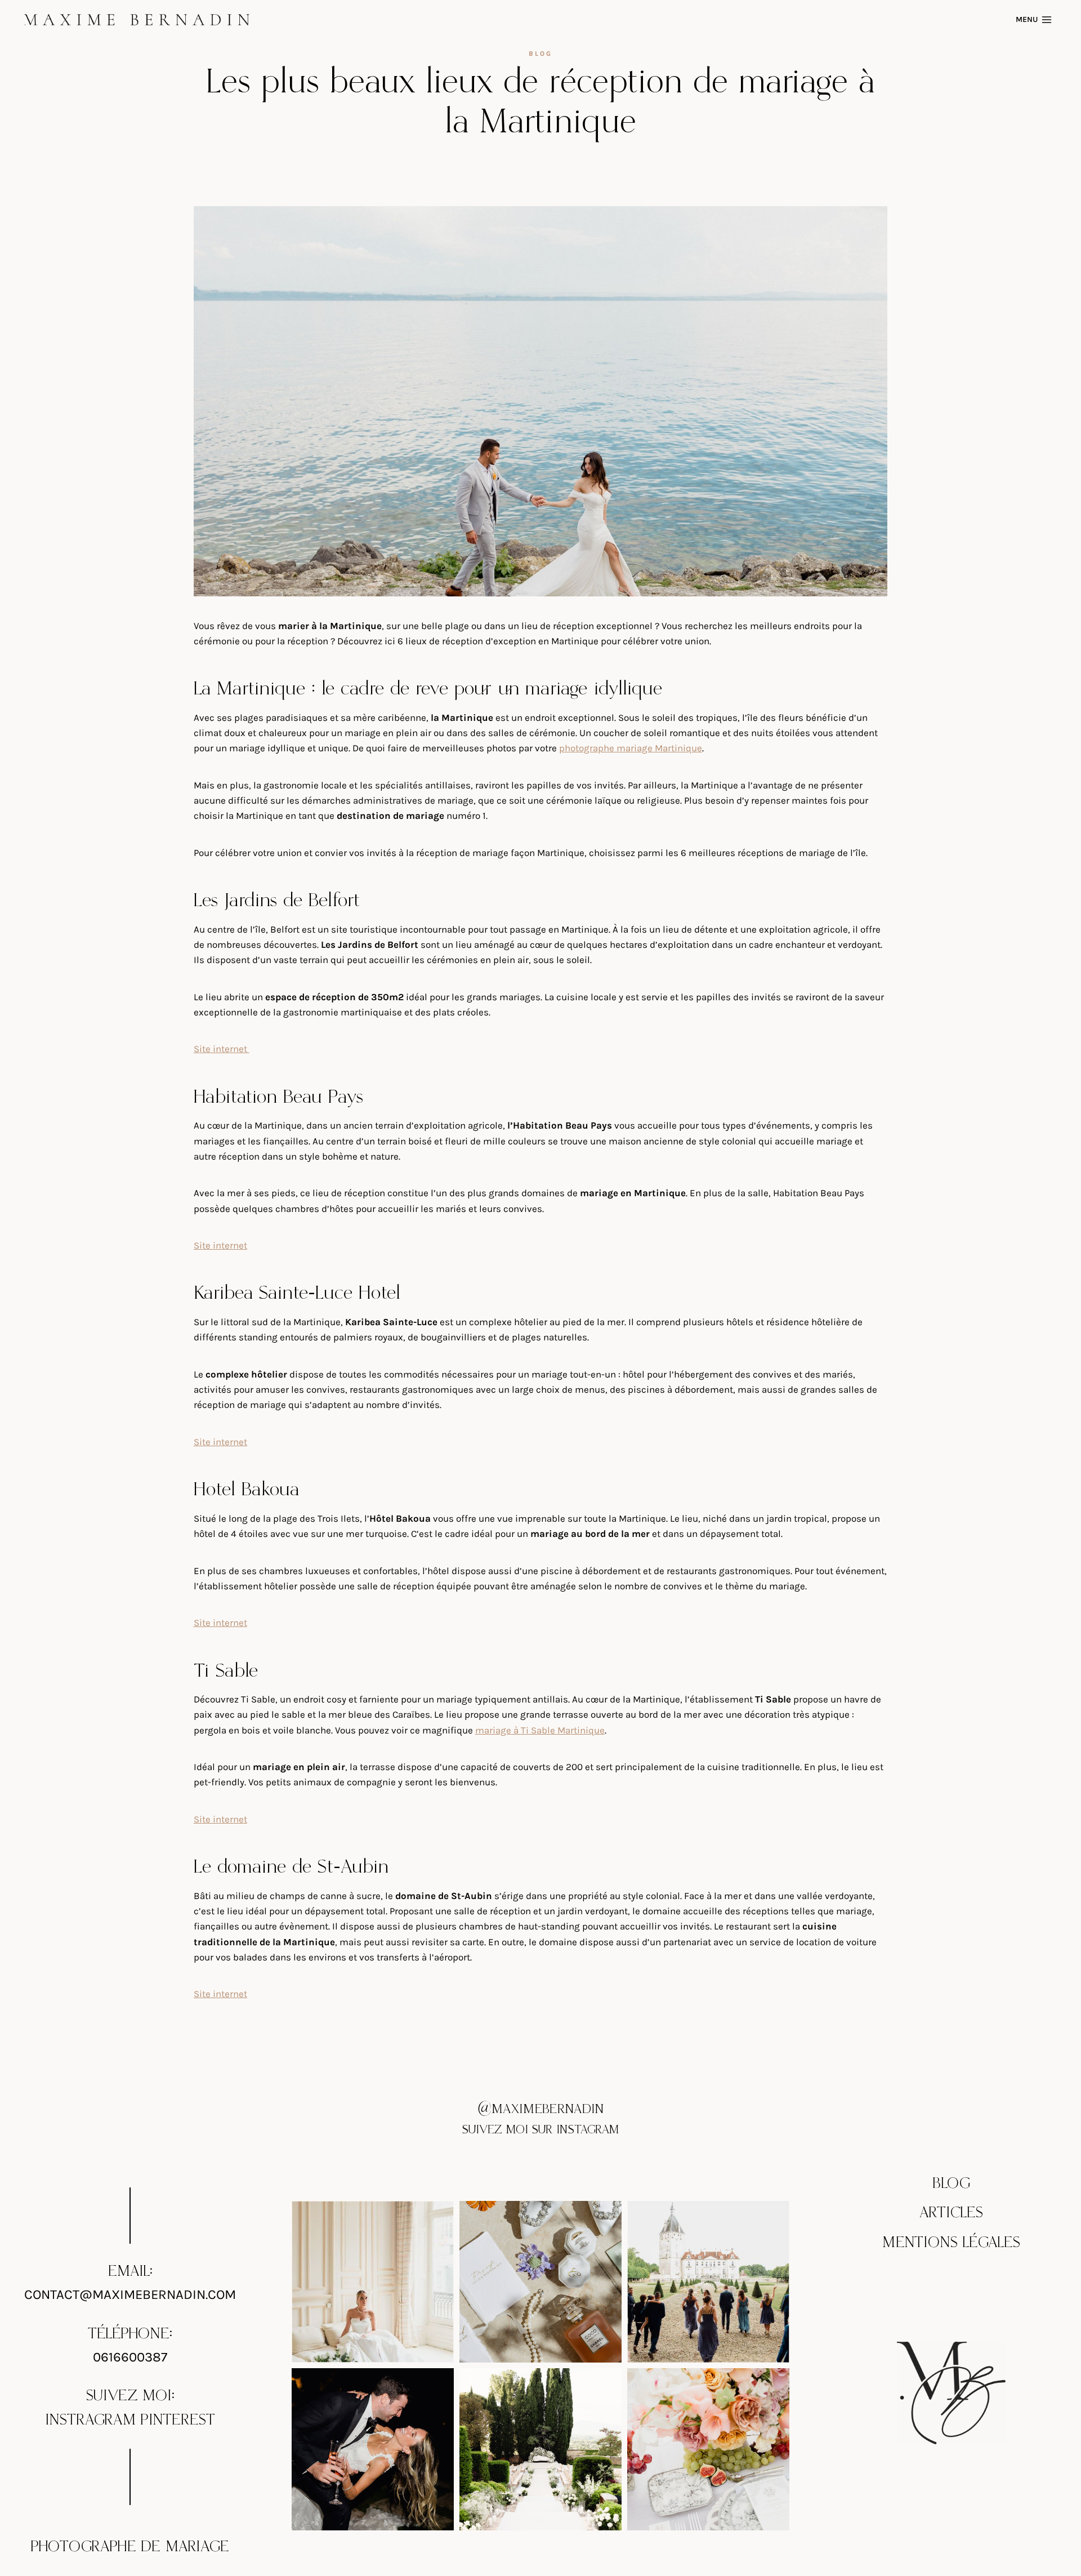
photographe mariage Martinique (631, 748)
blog (540, 54)
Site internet (222, 1049)
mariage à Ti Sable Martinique (540, 1730)
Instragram (90, 2420)
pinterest (178, 2420)
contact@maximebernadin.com (130, 2294)
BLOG (952, 2183)
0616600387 (130, 2357)
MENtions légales (951, 2243)
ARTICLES (951, 2213)
